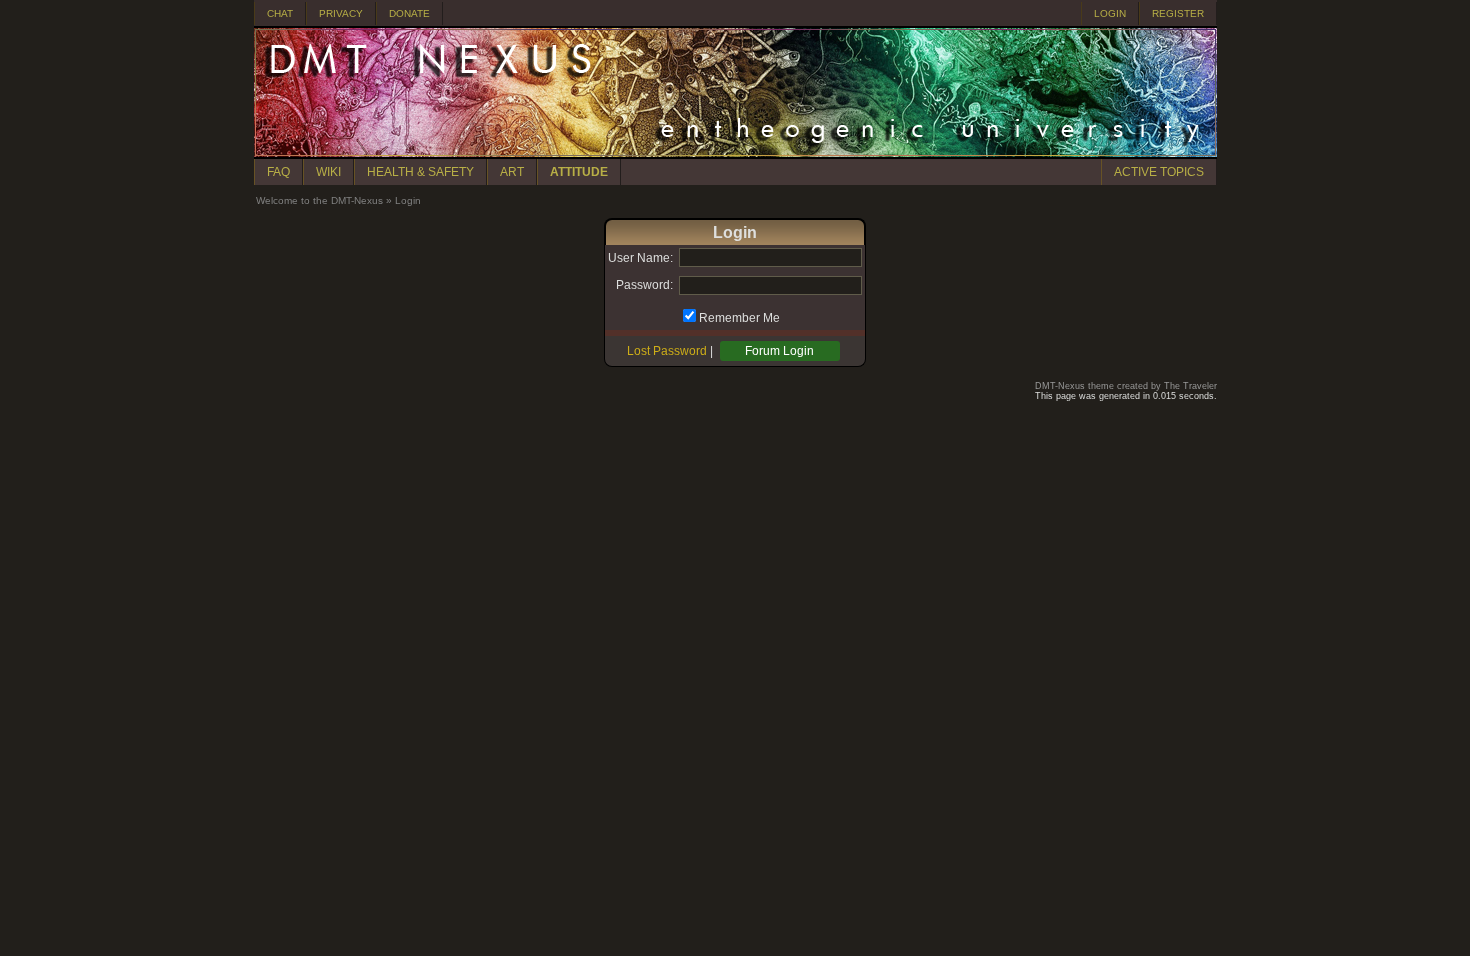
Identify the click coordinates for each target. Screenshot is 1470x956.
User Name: (640, 258)
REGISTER (1178, 13)
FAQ (278, 172)
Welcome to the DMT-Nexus (319, 200)
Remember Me (739, 318)
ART (512, 172)
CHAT (280, 13)
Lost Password (667, 351)
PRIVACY (341, 13)
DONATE (409, 13)
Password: (644, 285)
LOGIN (1110, 13)
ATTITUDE (579, 172)
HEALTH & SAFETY (420, 172)
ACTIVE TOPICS (1159, 172)
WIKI (328, 172)
